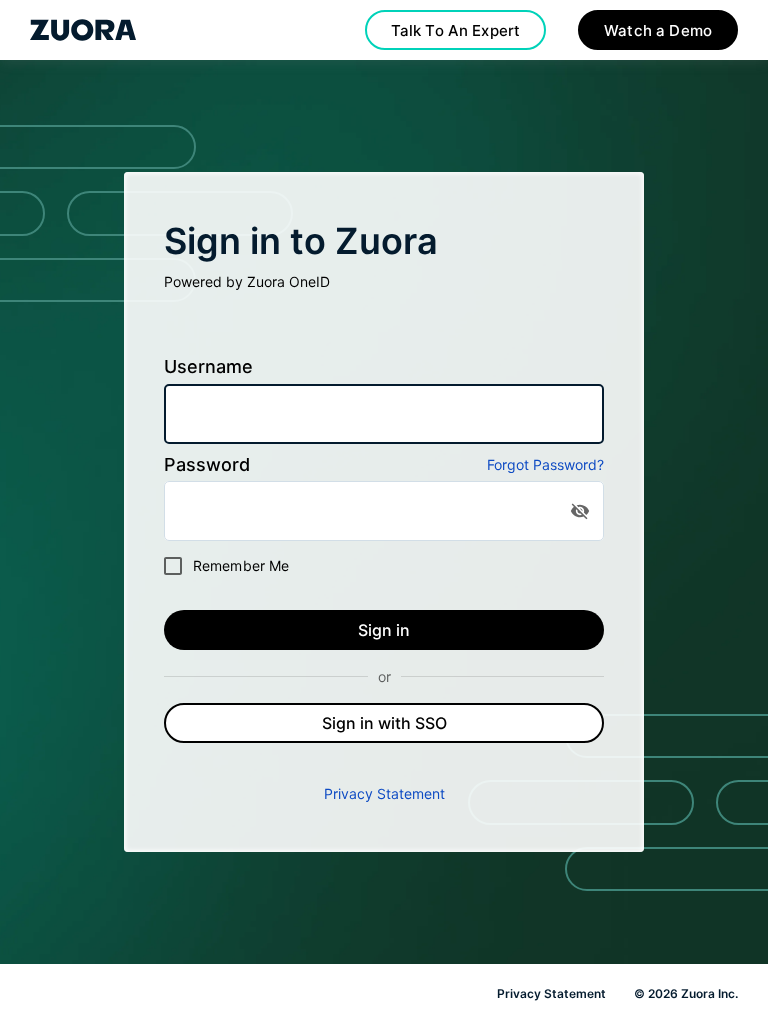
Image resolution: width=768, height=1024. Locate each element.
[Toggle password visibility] (580, 511)
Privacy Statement (384, 793)
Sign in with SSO (384, 723)
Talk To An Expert (456, 30)
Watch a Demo (658, 30)
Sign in (384, 630)
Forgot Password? (545, 464)
